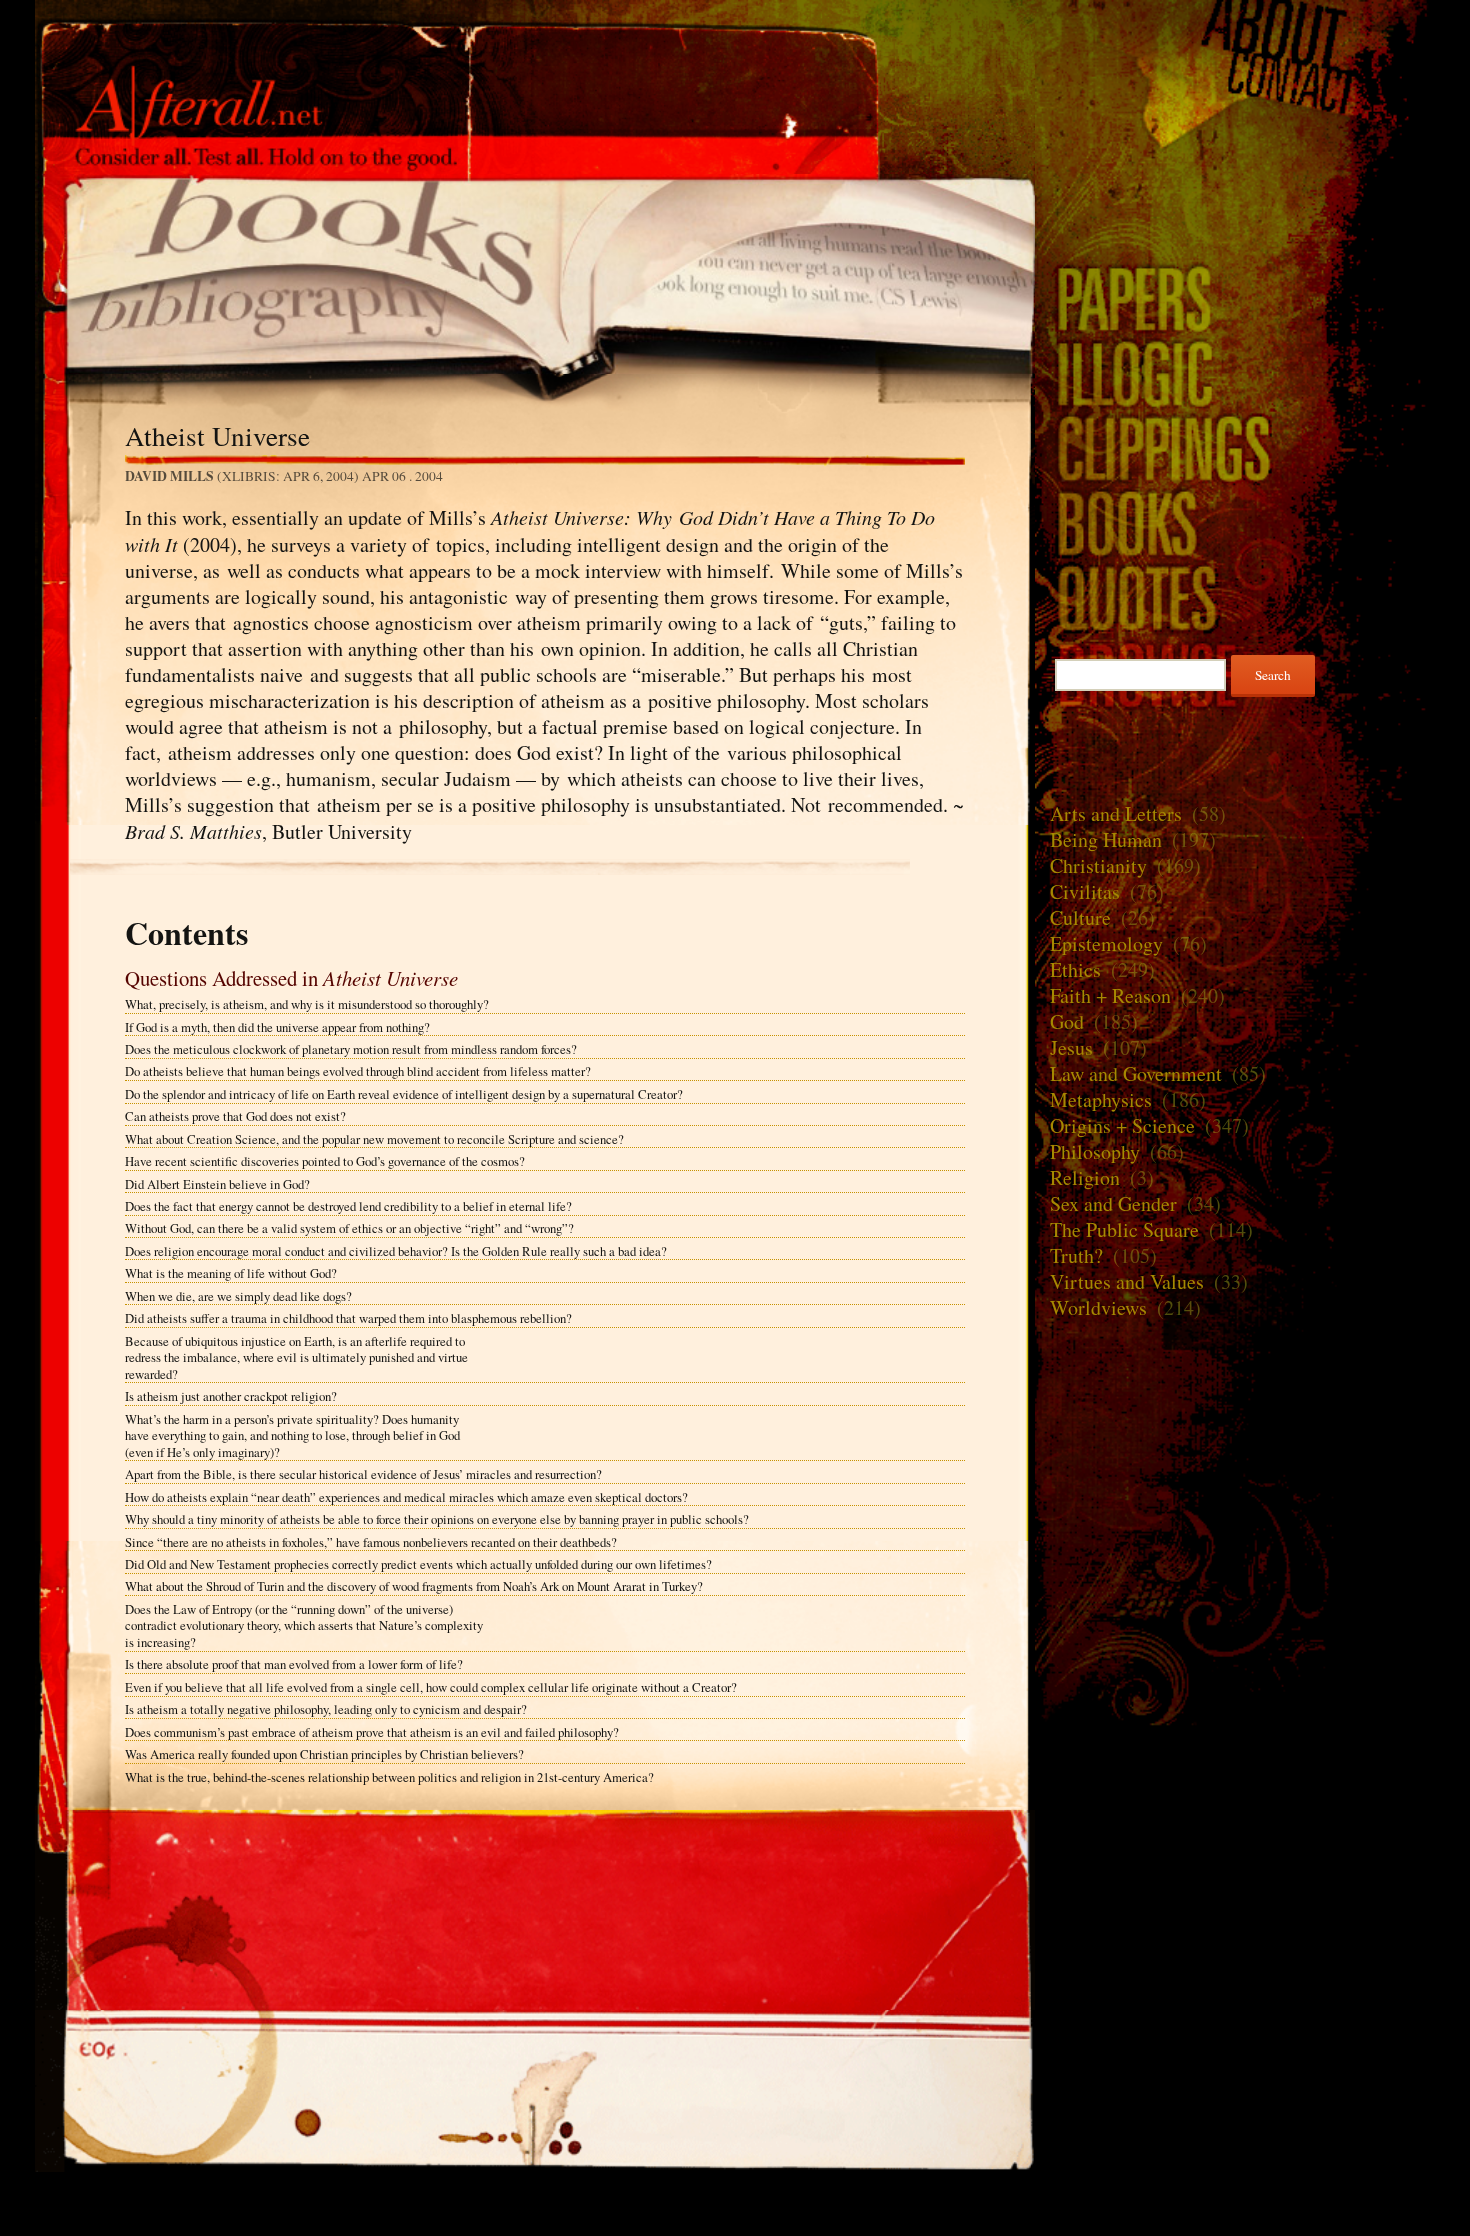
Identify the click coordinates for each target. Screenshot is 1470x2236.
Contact (1235, 84)
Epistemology (1106, 943)
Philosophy (1095, 1151)
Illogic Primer (1235, 372)
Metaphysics (1101, 1099)
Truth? (1076, 1255)
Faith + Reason (1110, 995)
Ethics (1075, 969)
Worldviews (1098, 1307)
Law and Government (1136, 1073)
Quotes (1235, 597)
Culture (1080, 917)
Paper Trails (1235, 297)
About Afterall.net (1235, 30)
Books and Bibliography (535, 274)
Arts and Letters (1116, 813)
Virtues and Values (1127, 1281)
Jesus (1071, 1047)
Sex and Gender (1113, 1203)
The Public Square (1124, 1229)
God (1067, 1021)
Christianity (1098, 865)
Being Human (1106, 839)
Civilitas (1085, 891)
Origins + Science (1122, 1125)
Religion (1085, 1177)
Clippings (1235, 447)
